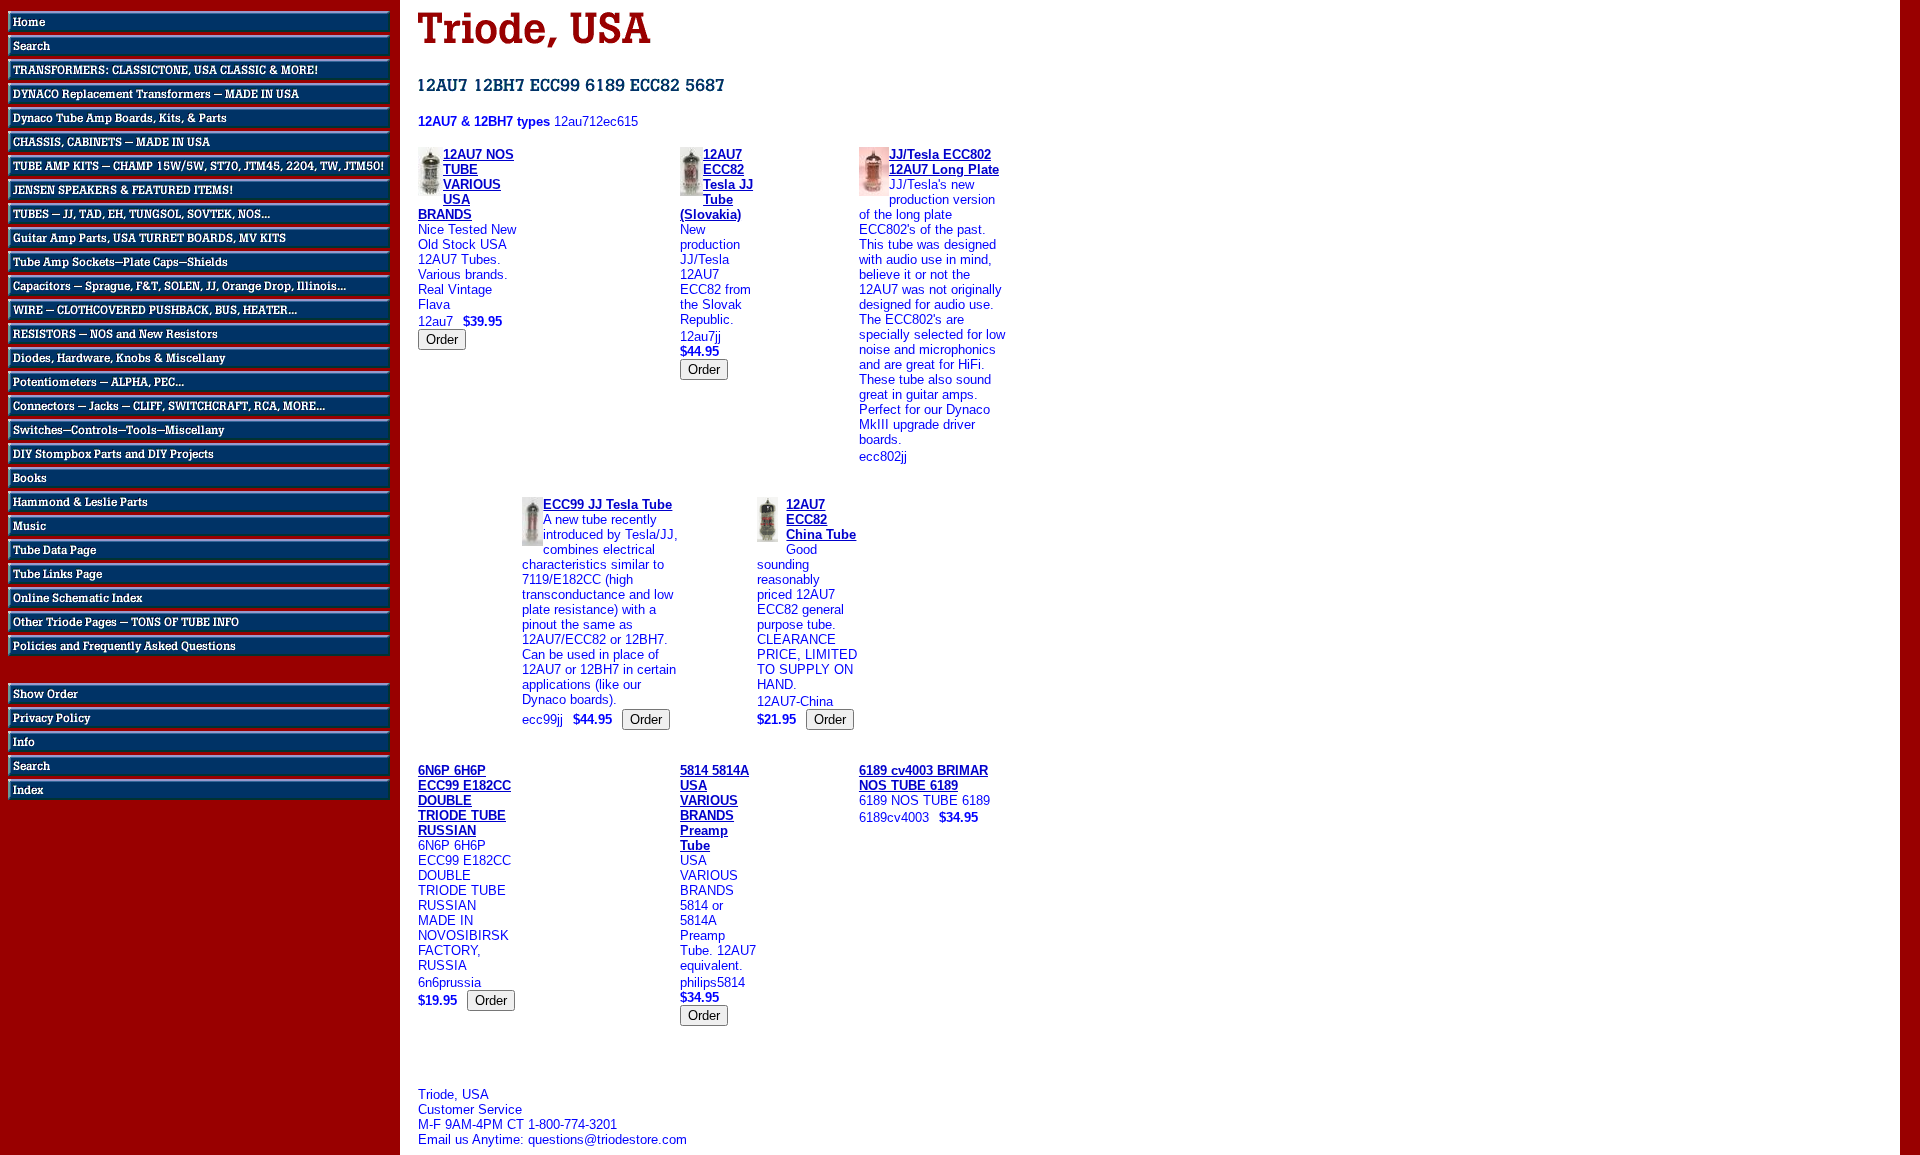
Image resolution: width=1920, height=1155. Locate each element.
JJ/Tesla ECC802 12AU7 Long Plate (944, 162)
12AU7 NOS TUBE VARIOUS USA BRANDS (466, 184)
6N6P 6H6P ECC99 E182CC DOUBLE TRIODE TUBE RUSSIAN (464, 800)
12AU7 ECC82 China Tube (821, 519)
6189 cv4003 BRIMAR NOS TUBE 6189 (923, 778)
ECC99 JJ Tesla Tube (607, 504)
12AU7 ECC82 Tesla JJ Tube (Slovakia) (716, 184)
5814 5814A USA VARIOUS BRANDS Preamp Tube (714, 808)
